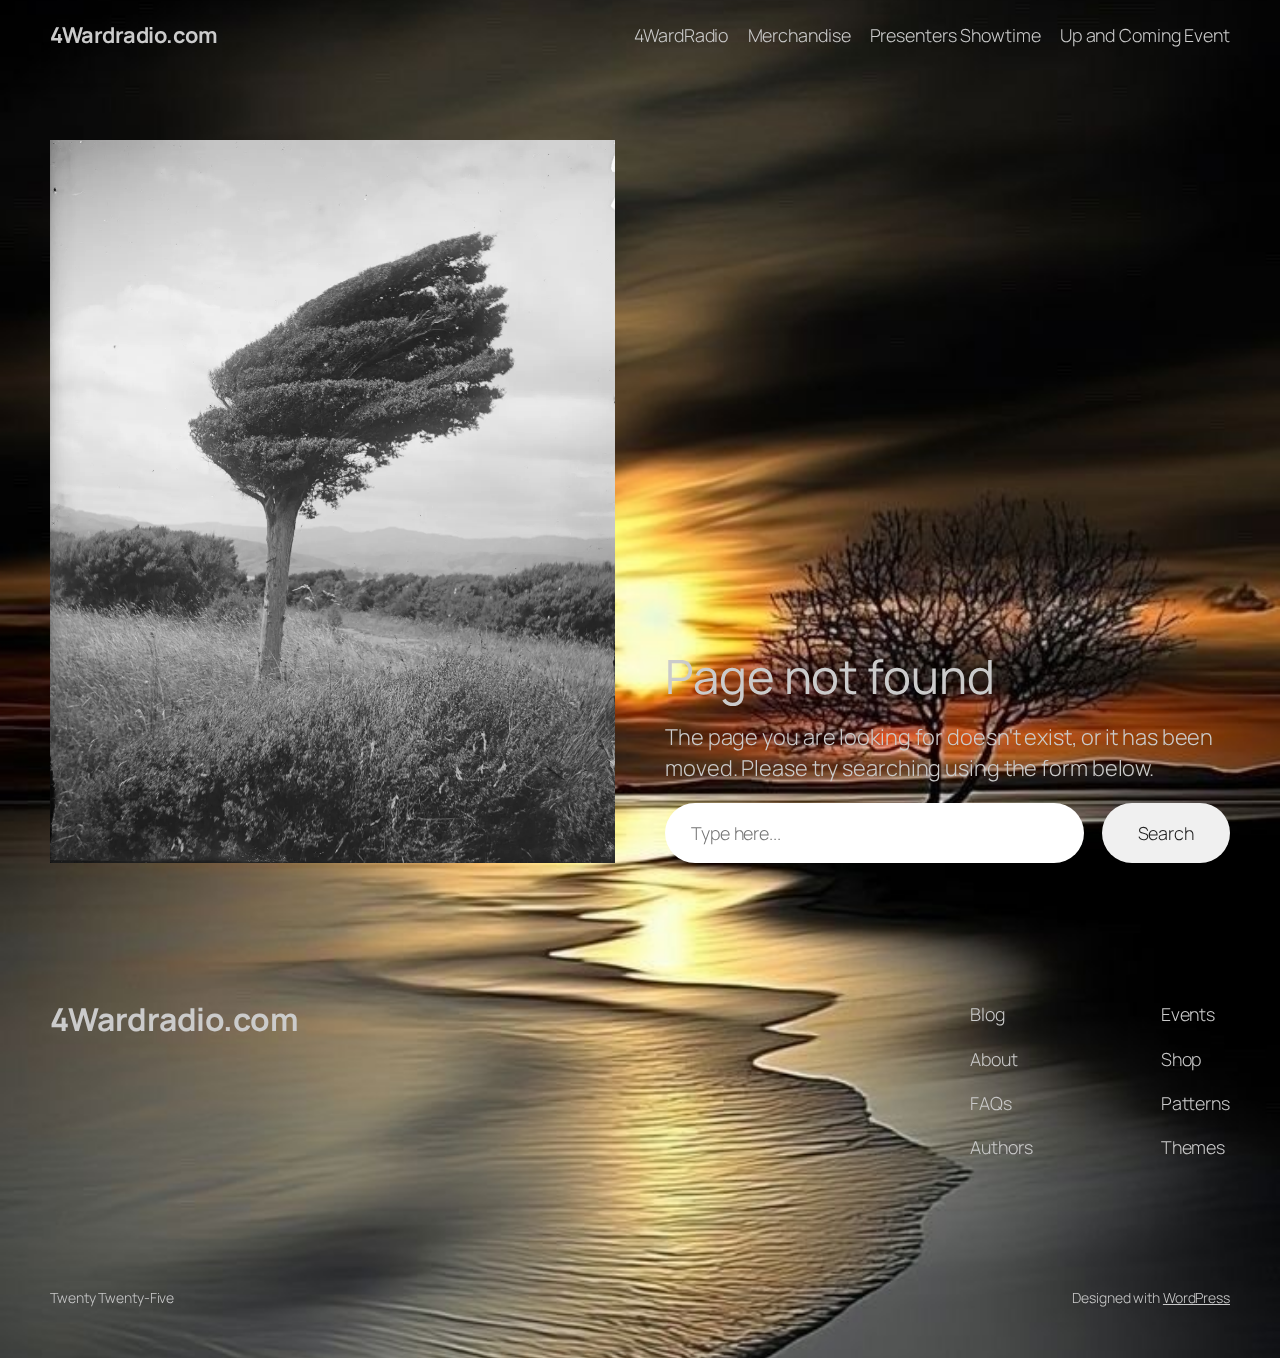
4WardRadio (681, 35)
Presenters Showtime (955, 35)
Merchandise (799, 35)
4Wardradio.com (133, 35)
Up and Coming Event (1145, 35)
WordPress (1196, 1297)
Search (1166, 833)
